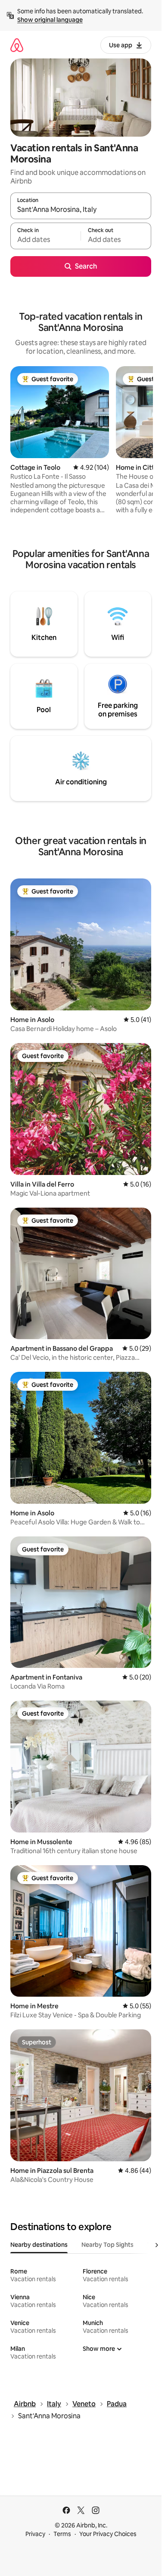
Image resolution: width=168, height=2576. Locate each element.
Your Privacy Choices (108, 2534)
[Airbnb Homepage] (17, 45)
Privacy (35, 2534)
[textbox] (45, 240)
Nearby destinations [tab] (39, 2245)
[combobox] (81, 210)
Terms (62, 2534)
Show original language (50, 20)
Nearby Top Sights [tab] (107, 2245)
